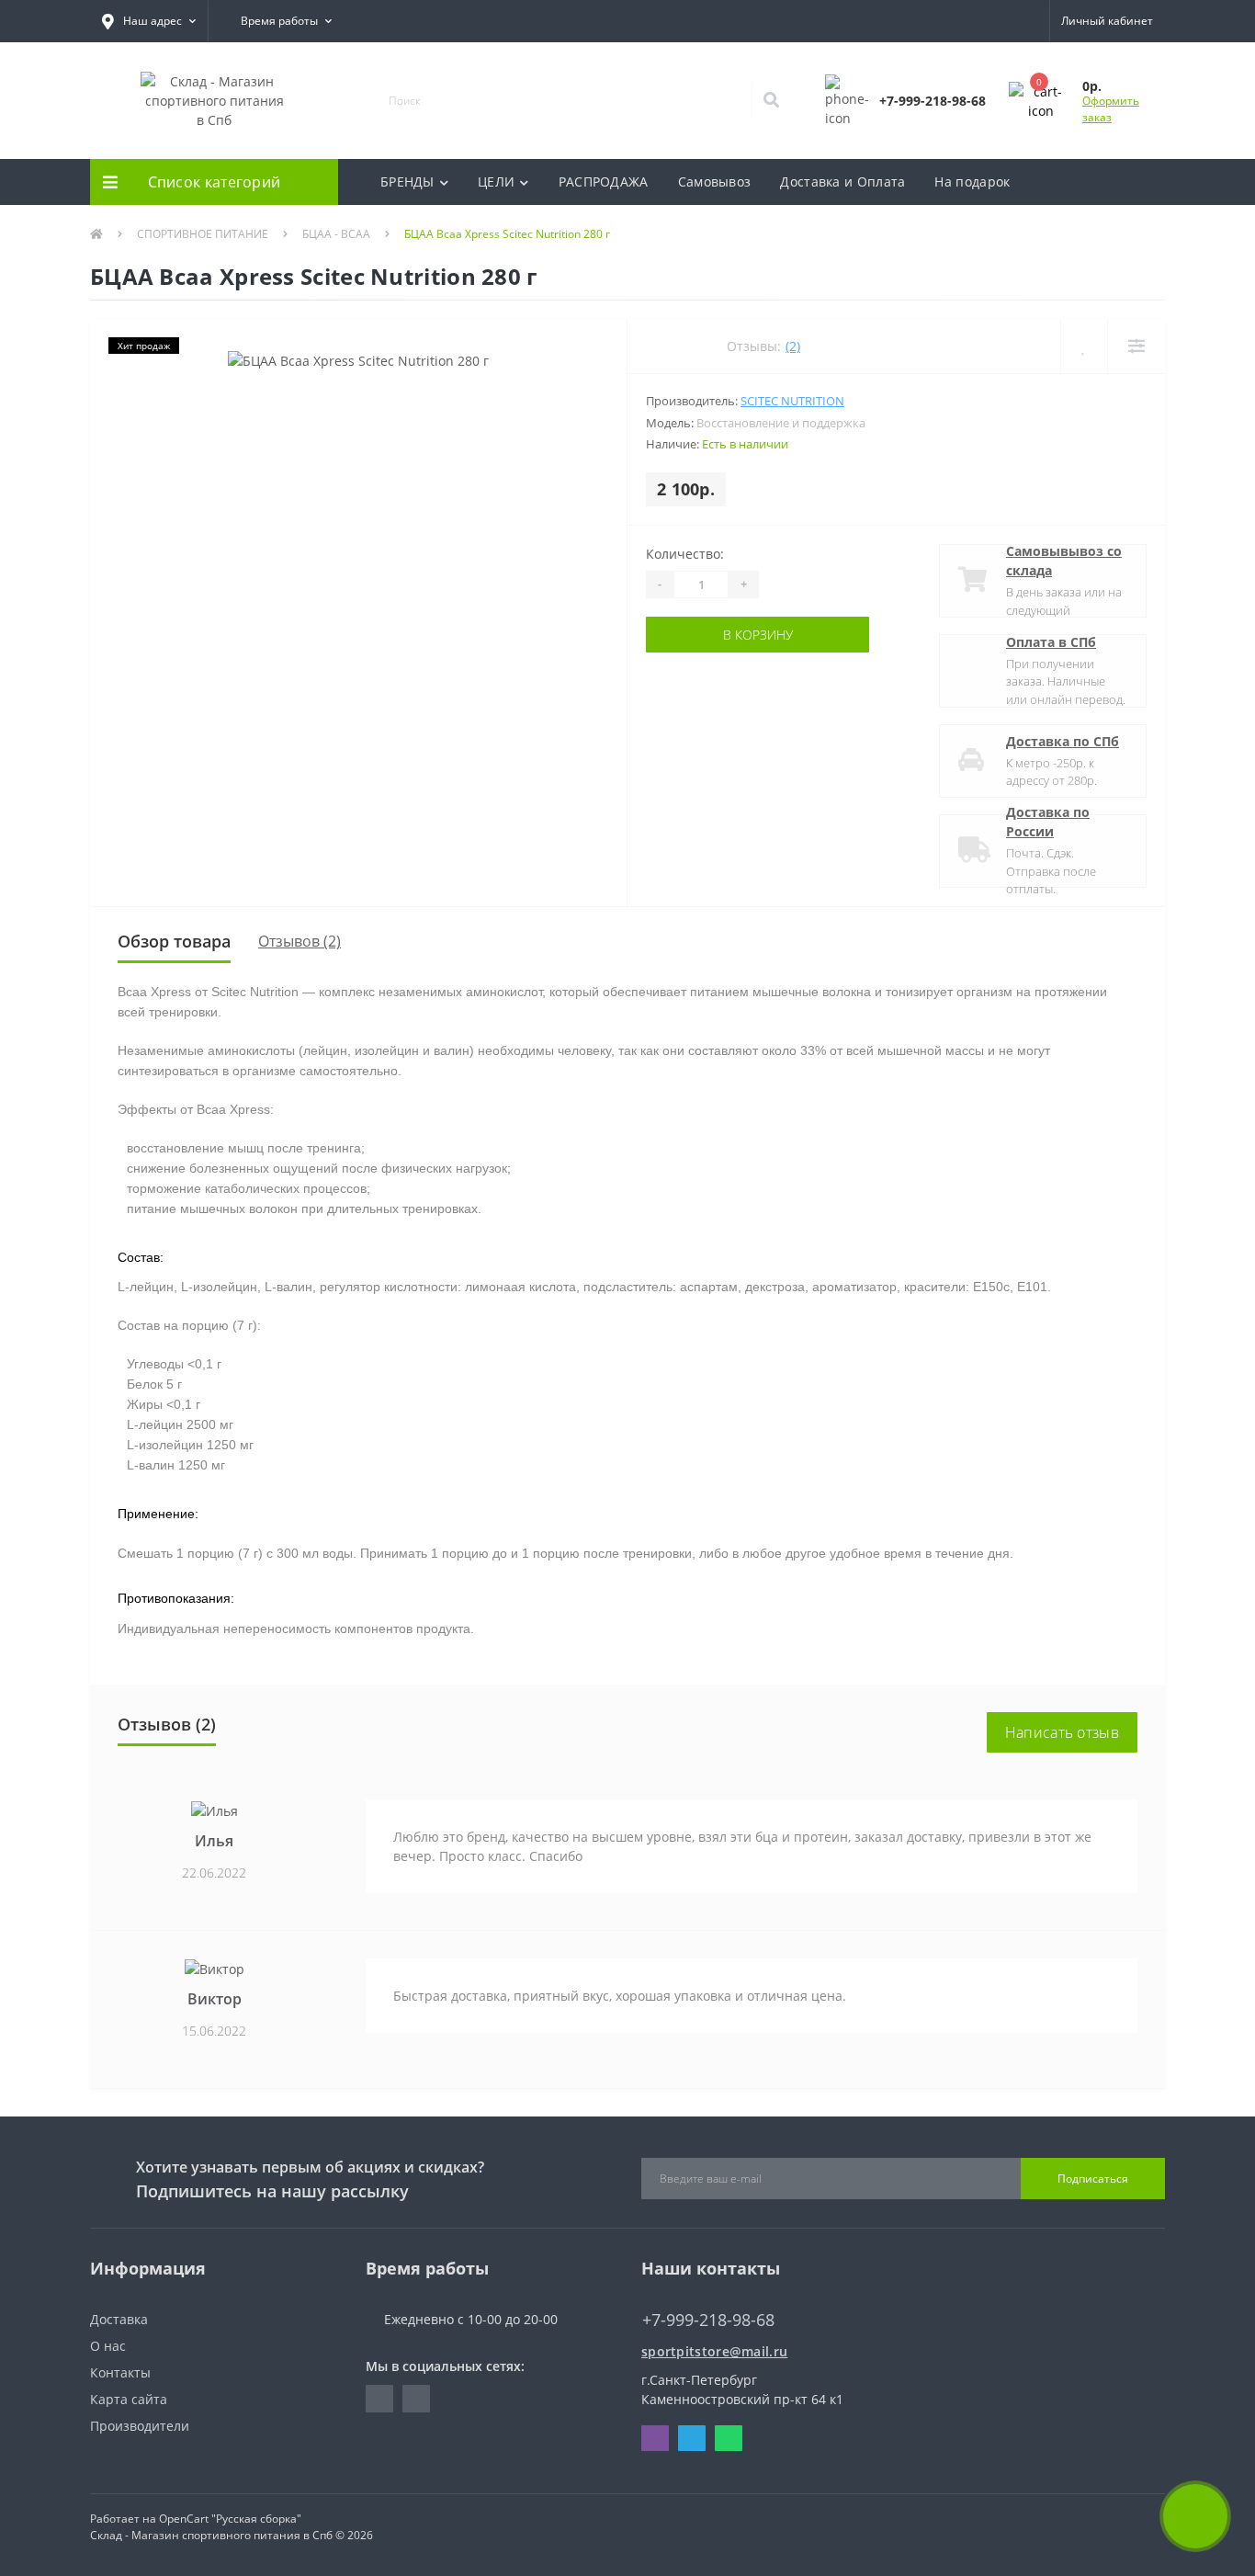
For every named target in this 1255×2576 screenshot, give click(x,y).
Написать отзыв (1062, 1732)
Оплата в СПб (1051, 642)
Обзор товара (174, 941)
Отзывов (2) (300, 941)
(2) (793, 346)
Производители (140, 2426)
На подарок (972, 182)
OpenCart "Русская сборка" (230, 2519)
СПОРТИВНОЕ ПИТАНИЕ (203, 234)
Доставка (119, 2319)
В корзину (703, 635)
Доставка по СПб (1063, 741)
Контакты (120, 2372)
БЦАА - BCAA (336, 234)
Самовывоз (715, 182)
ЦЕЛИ (496, 182)
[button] (149, 21)
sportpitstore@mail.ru (714, 2351)
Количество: (685, 554)
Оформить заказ (1111, 109)
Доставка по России (1048, 822)
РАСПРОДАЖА (604, 182)
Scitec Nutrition (792, 401)
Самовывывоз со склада (1064, 561)
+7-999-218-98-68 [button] (708, 2320)
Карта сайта (129, 2399)
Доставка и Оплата (842, 182)
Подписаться (1093, 2179)
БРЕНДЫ (407, 182)
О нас (108, 2346)
